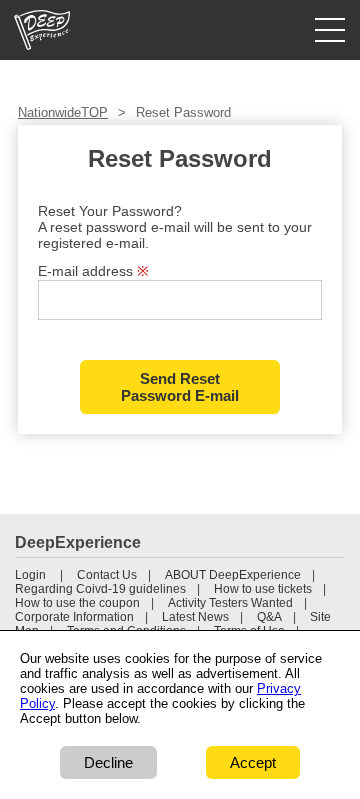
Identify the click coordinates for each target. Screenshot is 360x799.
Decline (108, 762)
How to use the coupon (77, 603)
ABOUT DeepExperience (233, 575)
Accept (253, 762)
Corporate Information (74, 617)
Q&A (269, 617)
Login (30, 575)
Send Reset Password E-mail (180, 387)
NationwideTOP (63, 112)
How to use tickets (263, 589)
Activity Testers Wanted (230, 603)
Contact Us (107, 575)
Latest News (195, 617)
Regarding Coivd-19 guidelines (100, 589)
